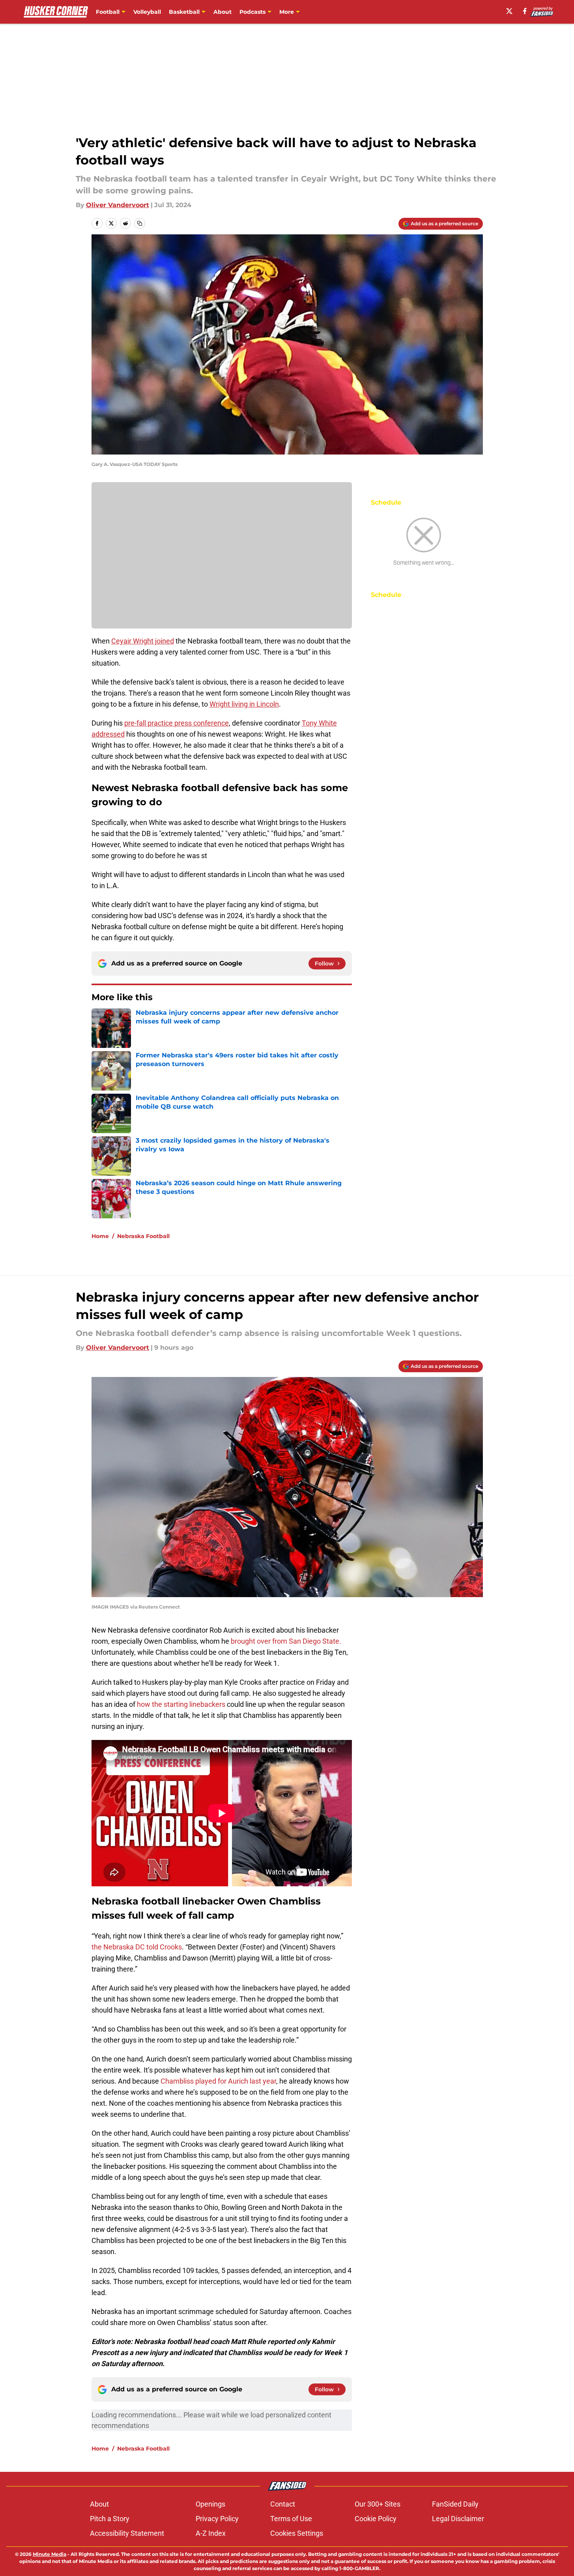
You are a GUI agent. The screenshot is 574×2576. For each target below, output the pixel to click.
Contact (283, 2504)
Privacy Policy (217, 2519)
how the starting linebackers (181, 1704)
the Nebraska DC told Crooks (137, 1947)
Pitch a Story (110, 2519)
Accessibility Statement (127, 2533)
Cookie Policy (376, 2519)
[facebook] (525, 11)
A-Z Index (211, 2533)
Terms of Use (291, 2519)
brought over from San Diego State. (286, 1641)
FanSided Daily (455, 2504)
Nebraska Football (143, 1236)
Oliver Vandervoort (118, 205)
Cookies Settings (297, 2533)
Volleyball (147, 12)
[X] (509, 11)
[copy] (140, 223)
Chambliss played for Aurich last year (218, 2081)
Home (100, 1236)
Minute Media (50, 2554)
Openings (210, 2504)
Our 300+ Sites (378, 2504)
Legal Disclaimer (458, 2519)
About (222, 12)
